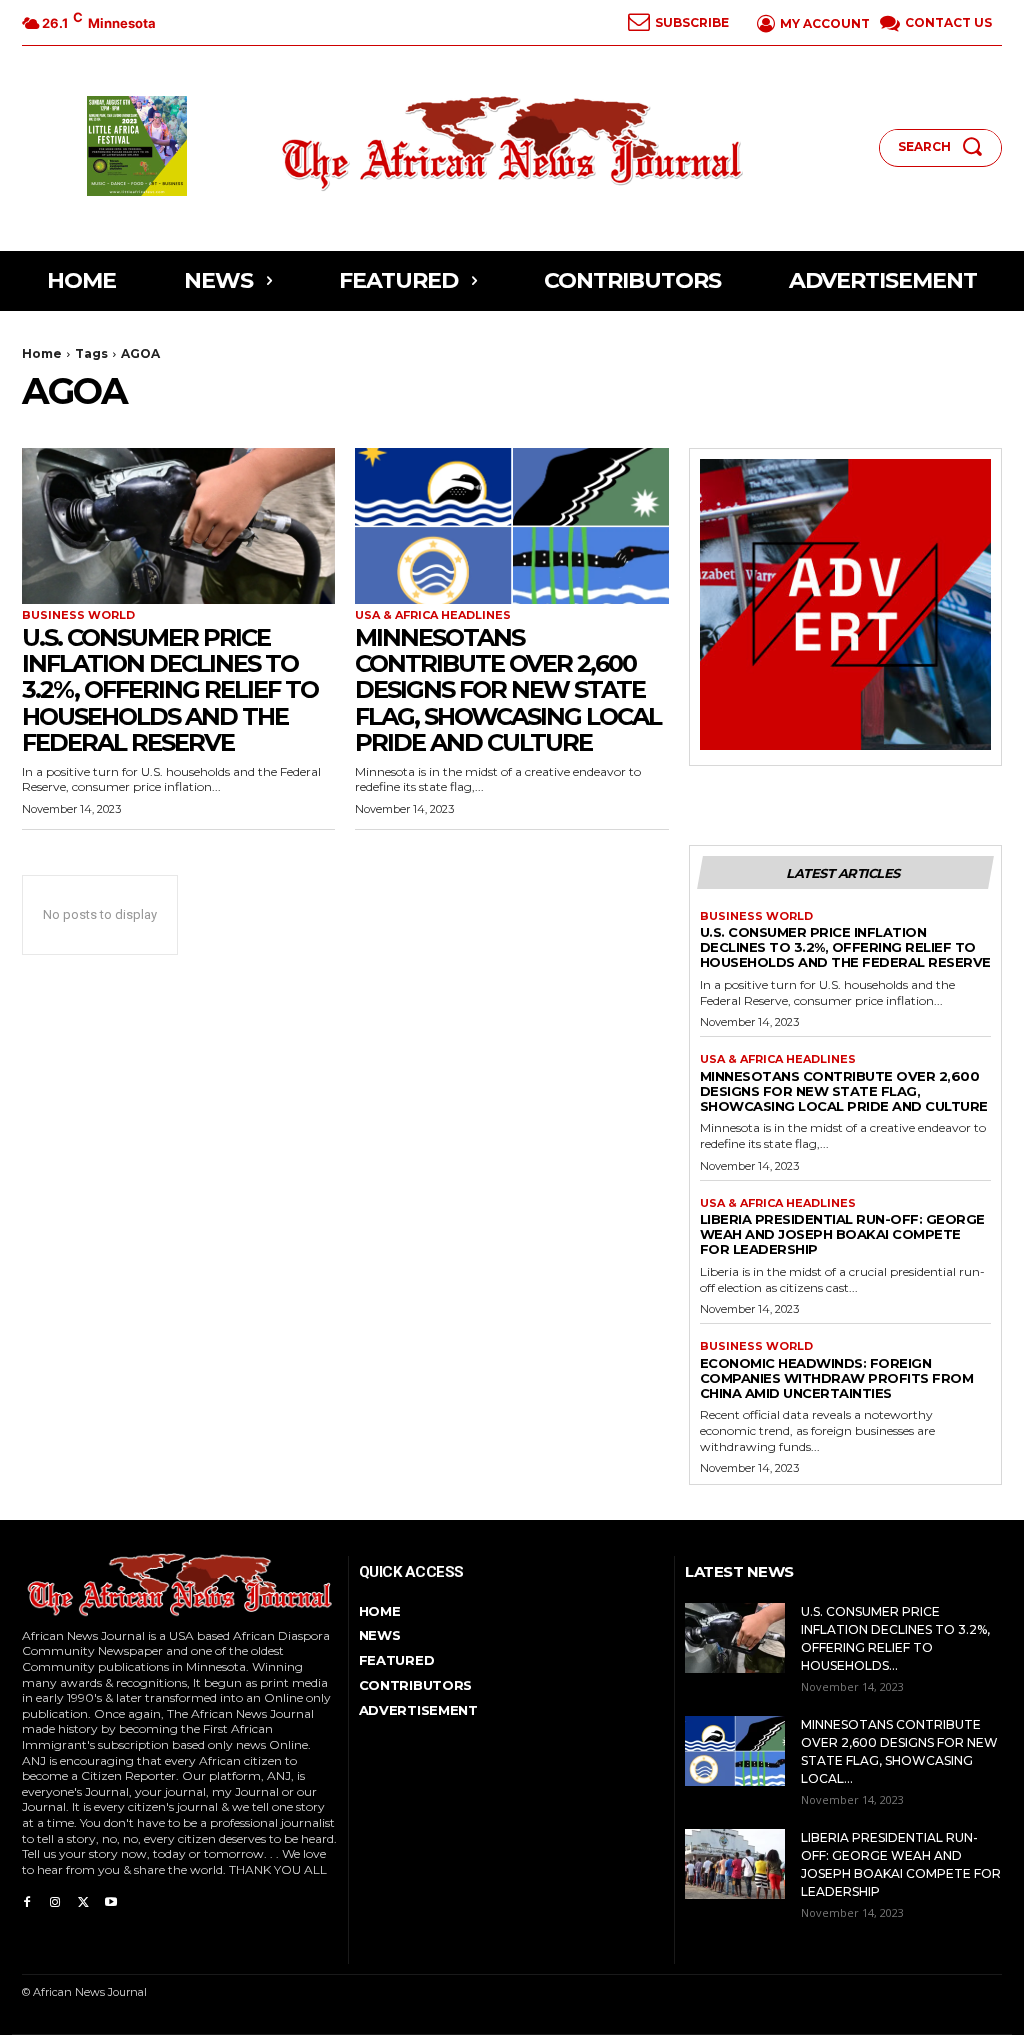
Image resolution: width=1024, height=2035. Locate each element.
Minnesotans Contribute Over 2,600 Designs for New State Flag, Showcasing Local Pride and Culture (508, 690)
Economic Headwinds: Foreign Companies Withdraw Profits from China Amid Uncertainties (837, 1378)
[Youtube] (111, 1899)
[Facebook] (27, 1899)
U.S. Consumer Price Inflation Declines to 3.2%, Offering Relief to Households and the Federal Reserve (170, 690)
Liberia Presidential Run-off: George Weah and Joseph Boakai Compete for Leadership (842, 1234)
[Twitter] (83, 1899)
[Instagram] (55, 1899)
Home (42, 353)
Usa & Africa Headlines (433, 615)
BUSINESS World (78, 615)
